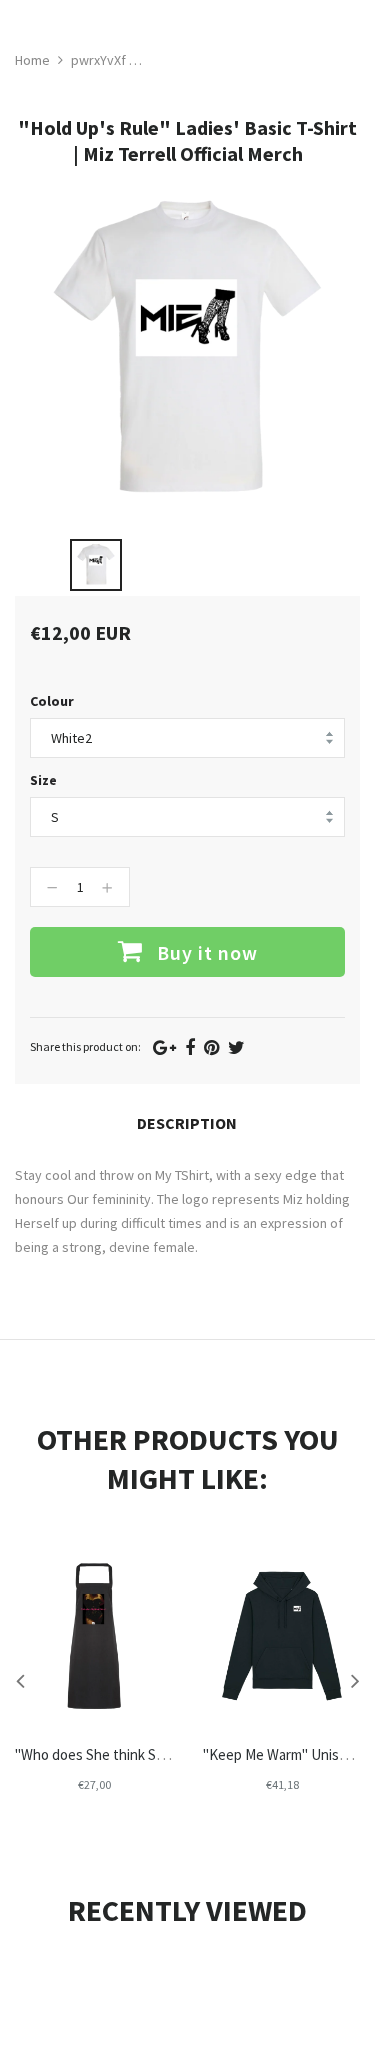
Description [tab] (187, 1123)
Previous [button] (20, 1680)
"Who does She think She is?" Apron (126, 1754)
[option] (96, 565)
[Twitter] (236, 1047)
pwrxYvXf (98, 60)
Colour (52, 701)
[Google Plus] (164, 1047)
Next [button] (355, 1680)
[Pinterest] (211, 1047)
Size (43, 780)
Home (32, 60)
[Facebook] (190, 1047)
